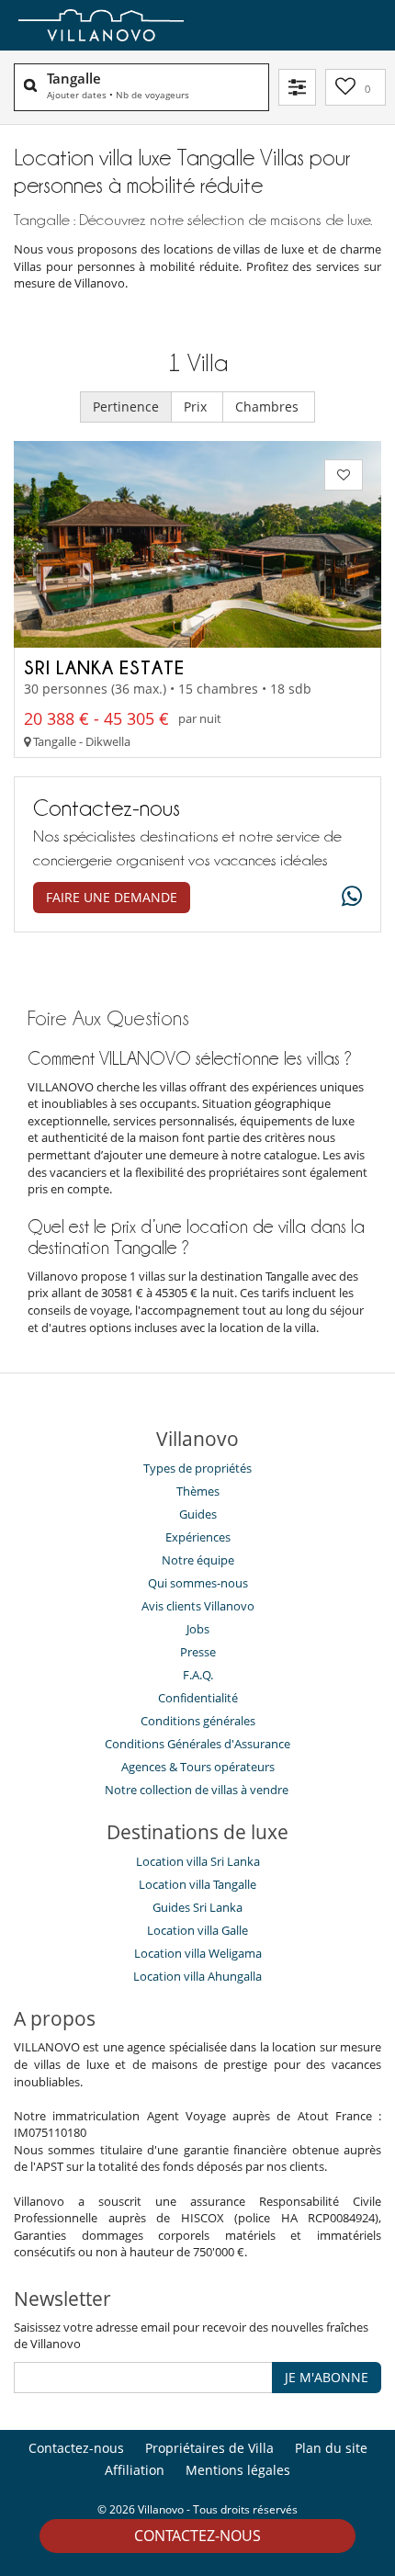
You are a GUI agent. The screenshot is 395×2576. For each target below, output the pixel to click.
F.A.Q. (198, 1675)
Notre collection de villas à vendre (198, 1790)
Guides (198, 1514)
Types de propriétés (197, 1468)
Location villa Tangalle (197, 1884)
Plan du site (331, 2448)
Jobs (198, 1629)
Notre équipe (198, 1560)
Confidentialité (198, 1698)
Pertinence (126, 407)
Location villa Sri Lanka (198, 1861)
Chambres (269, 407)
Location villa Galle (197, 1930)
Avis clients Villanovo (198, 1606)
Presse (198, 1652)
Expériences (198, 1537)
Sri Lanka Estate (104, 667)
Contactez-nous (197, 2536)
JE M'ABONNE (327, 2377)
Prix (197, 407)
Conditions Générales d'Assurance (197, 1744)
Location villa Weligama (198, 1953)
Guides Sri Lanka (197, 1907)
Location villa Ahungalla (197, 1976)
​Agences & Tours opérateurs (198, 1767)
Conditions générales (198, 1721)
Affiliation (135, 2470)
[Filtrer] (297, 87)
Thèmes (198, 1491)
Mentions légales (238, 2470)
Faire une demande (112, 897)
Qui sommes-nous (198, 1583)
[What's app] (347, 897)
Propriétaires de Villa (209, 2448)
